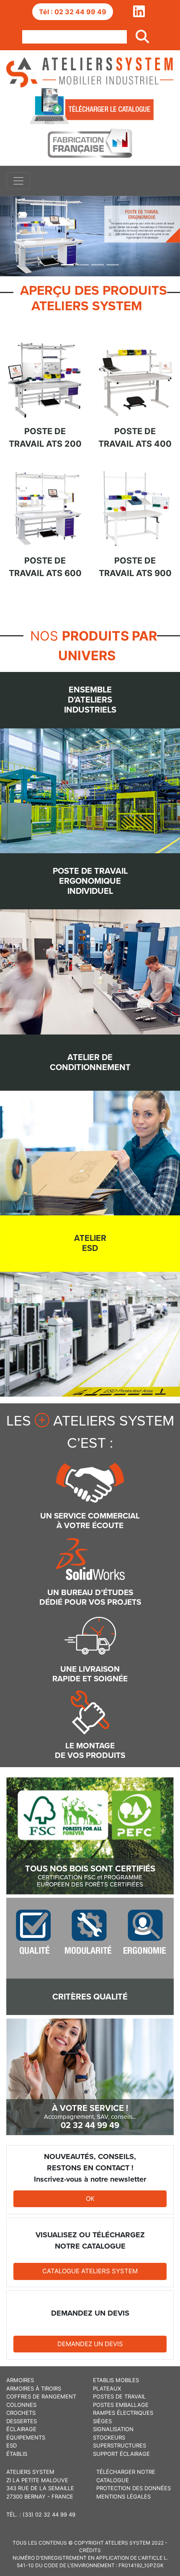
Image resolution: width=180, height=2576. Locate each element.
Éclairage (21, 2429)
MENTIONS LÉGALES (123, 2496)
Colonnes (21, 2405)
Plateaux (107, 2388)
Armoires (20, 2380)
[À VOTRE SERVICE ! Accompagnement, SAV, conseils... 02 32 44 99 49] (90, 2076)
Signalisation (113, 2429)
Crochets (21, 2413)
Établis (17, 2454)
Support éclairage (121, 2454)
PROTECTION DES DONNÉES (134, 2488)
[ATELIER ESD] (90, 1305)
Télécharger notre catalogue (126, 2476)
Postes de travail (119, 2396)
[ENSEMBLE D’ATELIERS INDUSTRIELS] (90, 762)
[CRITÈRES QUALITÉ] (90, 1956)
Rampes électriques (123, 2413)
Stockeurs (109, 2437)
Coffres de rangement (41, 2396)
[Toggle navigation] (18, 181)
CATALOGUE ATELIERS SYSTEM (90, 2271)
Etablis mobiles (116, 2380)
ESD (12, 2445)
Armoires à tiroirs (34, 2388)
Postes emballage (121, 2405)
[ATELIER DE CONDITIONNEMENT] (90, 1124)
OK (90, 2199)
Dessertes (22, 2421)
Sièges (102, 2421)
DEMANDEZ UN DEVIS (90, 2344)
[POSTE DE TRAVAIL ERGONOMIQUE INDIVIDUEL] (90, 943)
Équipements (26, 2437)
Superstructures (120, 2445)
